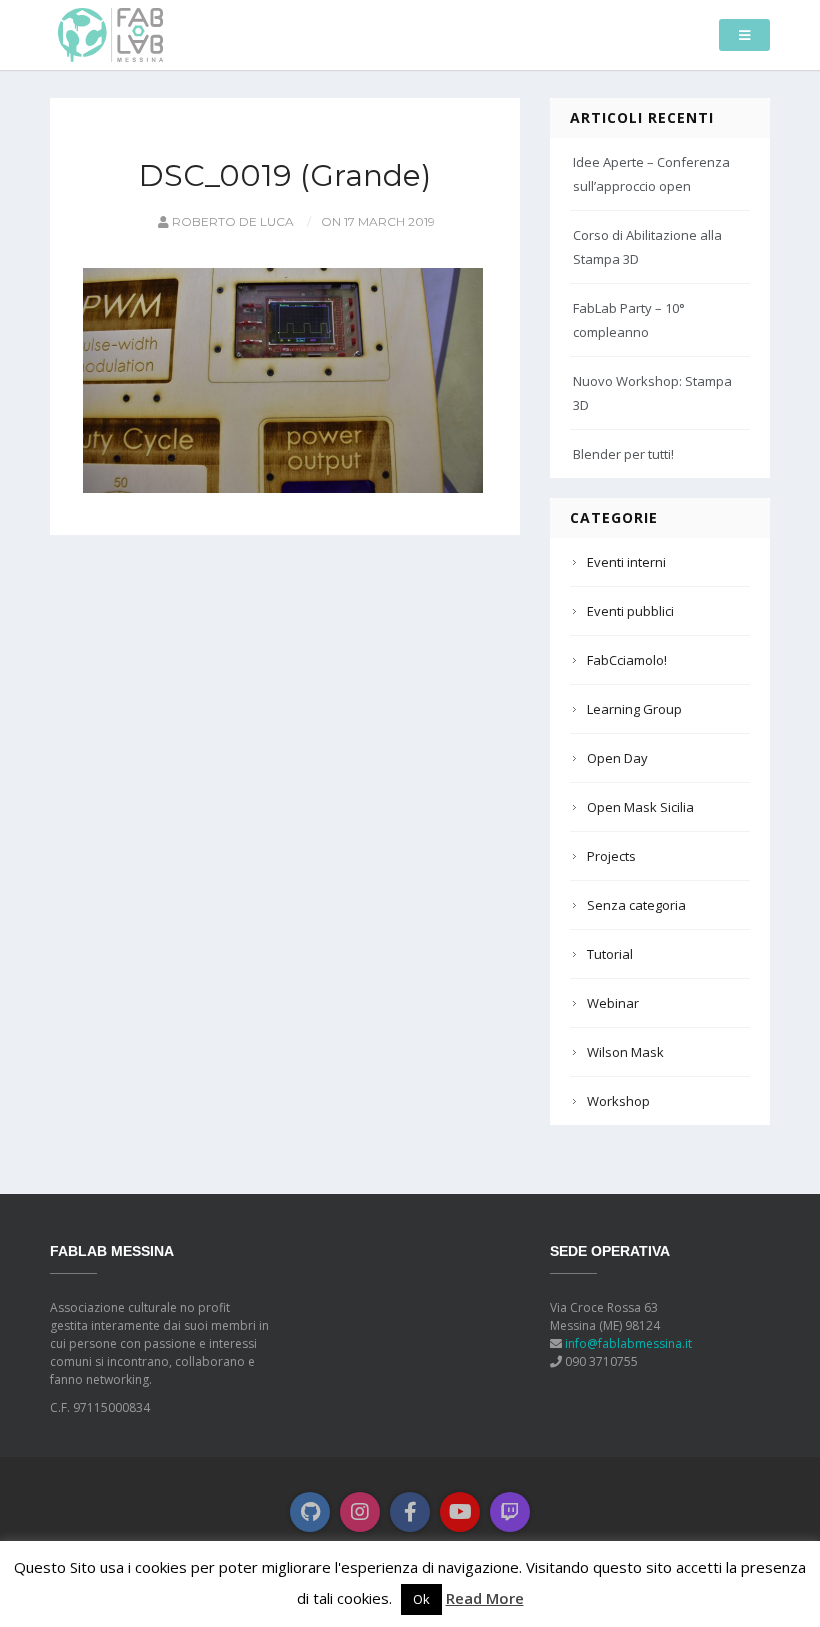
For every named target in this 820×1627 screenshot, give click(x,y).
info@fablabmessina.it (628, 1343)
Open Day (617, 758)
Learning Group (634, 709)
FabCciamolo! (627, 660)
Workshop (618, 1101)
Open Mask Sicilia (640, 807)
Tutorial (610, 954)
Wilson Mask (625, 1052)
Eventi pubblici (630, 611)
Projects (611, 856)
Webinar (613, 1003)
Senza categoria (636, 905)
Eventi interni (626, 562)
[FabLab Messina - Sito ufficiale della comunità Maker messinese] (110, 33)
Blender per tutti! (623, 454)
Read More (485, 1598)
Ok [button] (421, 1599)
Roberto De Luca (231, 221)
